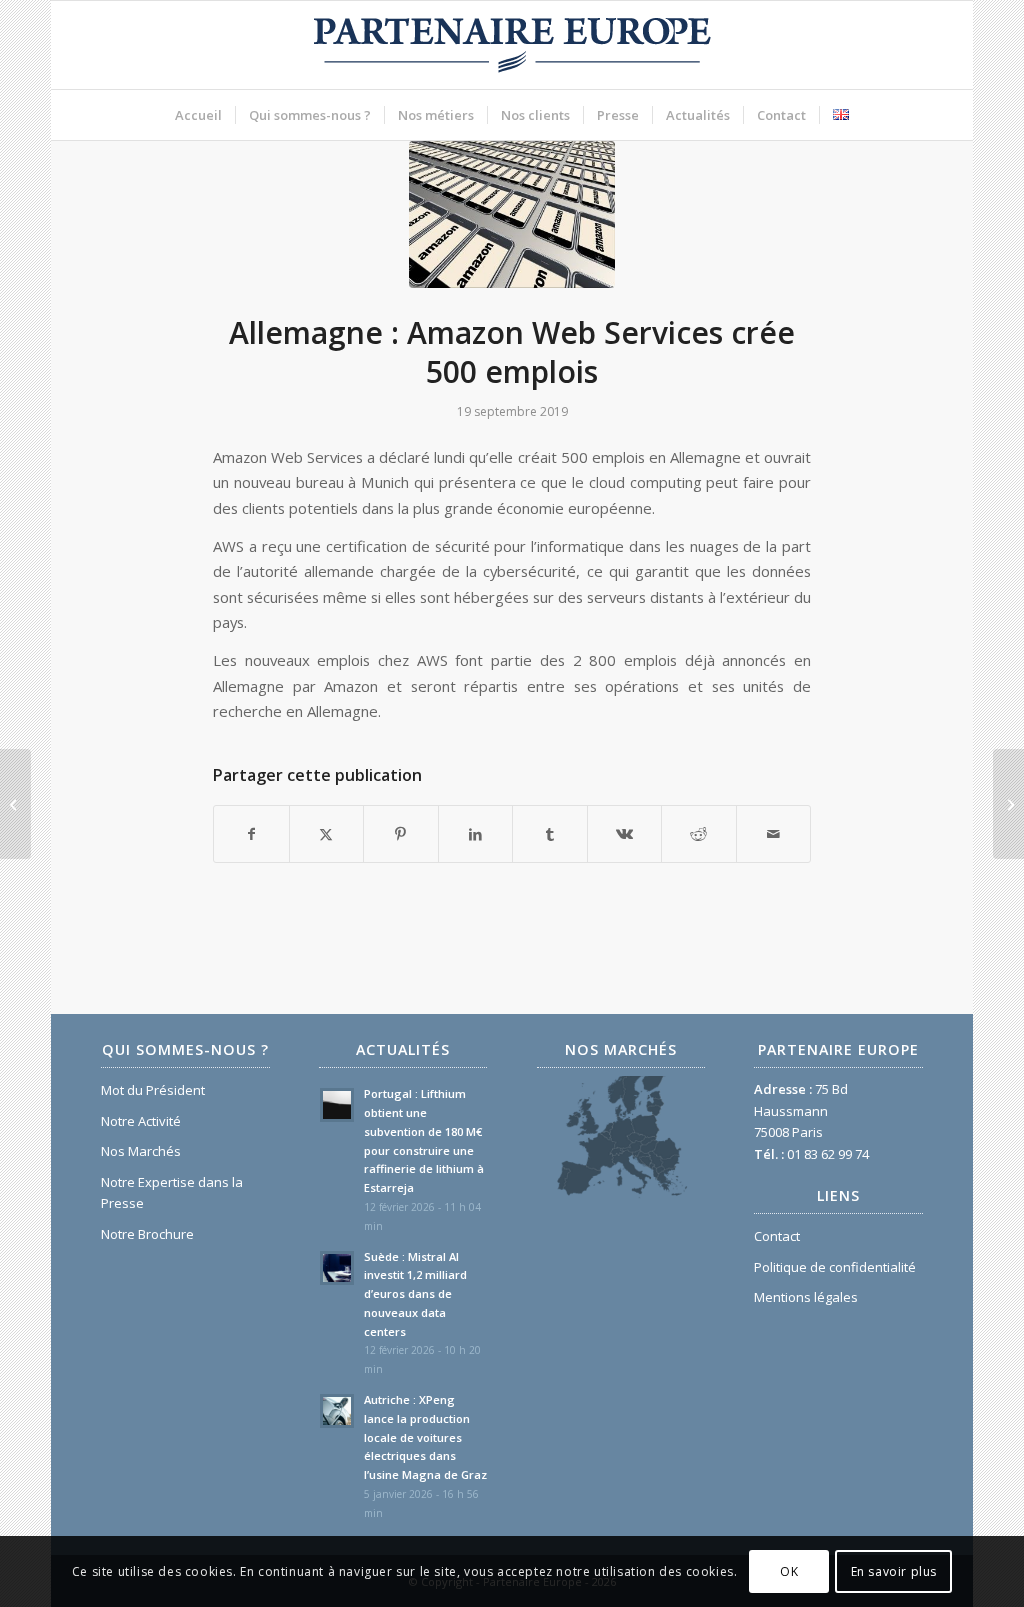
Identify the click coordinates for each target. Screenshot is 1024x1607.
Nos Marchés (141, 1151)
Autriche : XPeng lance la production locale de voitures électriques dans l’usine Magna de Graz (425, 1437)
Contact (777, 1236)
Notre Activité (141, 1121)
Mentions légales (806, 1297)
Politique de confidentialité (835, 1267)
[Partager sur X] (327, 834)
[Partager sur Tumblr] (550, 834)
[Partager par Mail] (774, 834)
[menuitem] (198, 115)
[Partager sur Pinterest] (401, 834)
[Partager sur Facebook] (251, 834)
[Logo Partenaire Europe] (512, 45)
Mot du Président (153, 1090)
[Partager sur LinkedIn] (476, 834)
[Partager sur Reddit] (699, 834)
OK (789, 1571)
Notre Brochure (147, 1234)
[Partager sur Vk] (625, 834)
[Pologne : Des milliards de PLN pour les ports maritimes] (15, 804)
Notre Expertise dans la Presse (172, 1192)
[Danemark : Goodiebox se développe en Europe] (1008, 804)
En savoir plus (894, 1571)
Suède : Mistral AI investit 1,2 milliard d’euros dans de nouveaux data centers (415, 1294)
